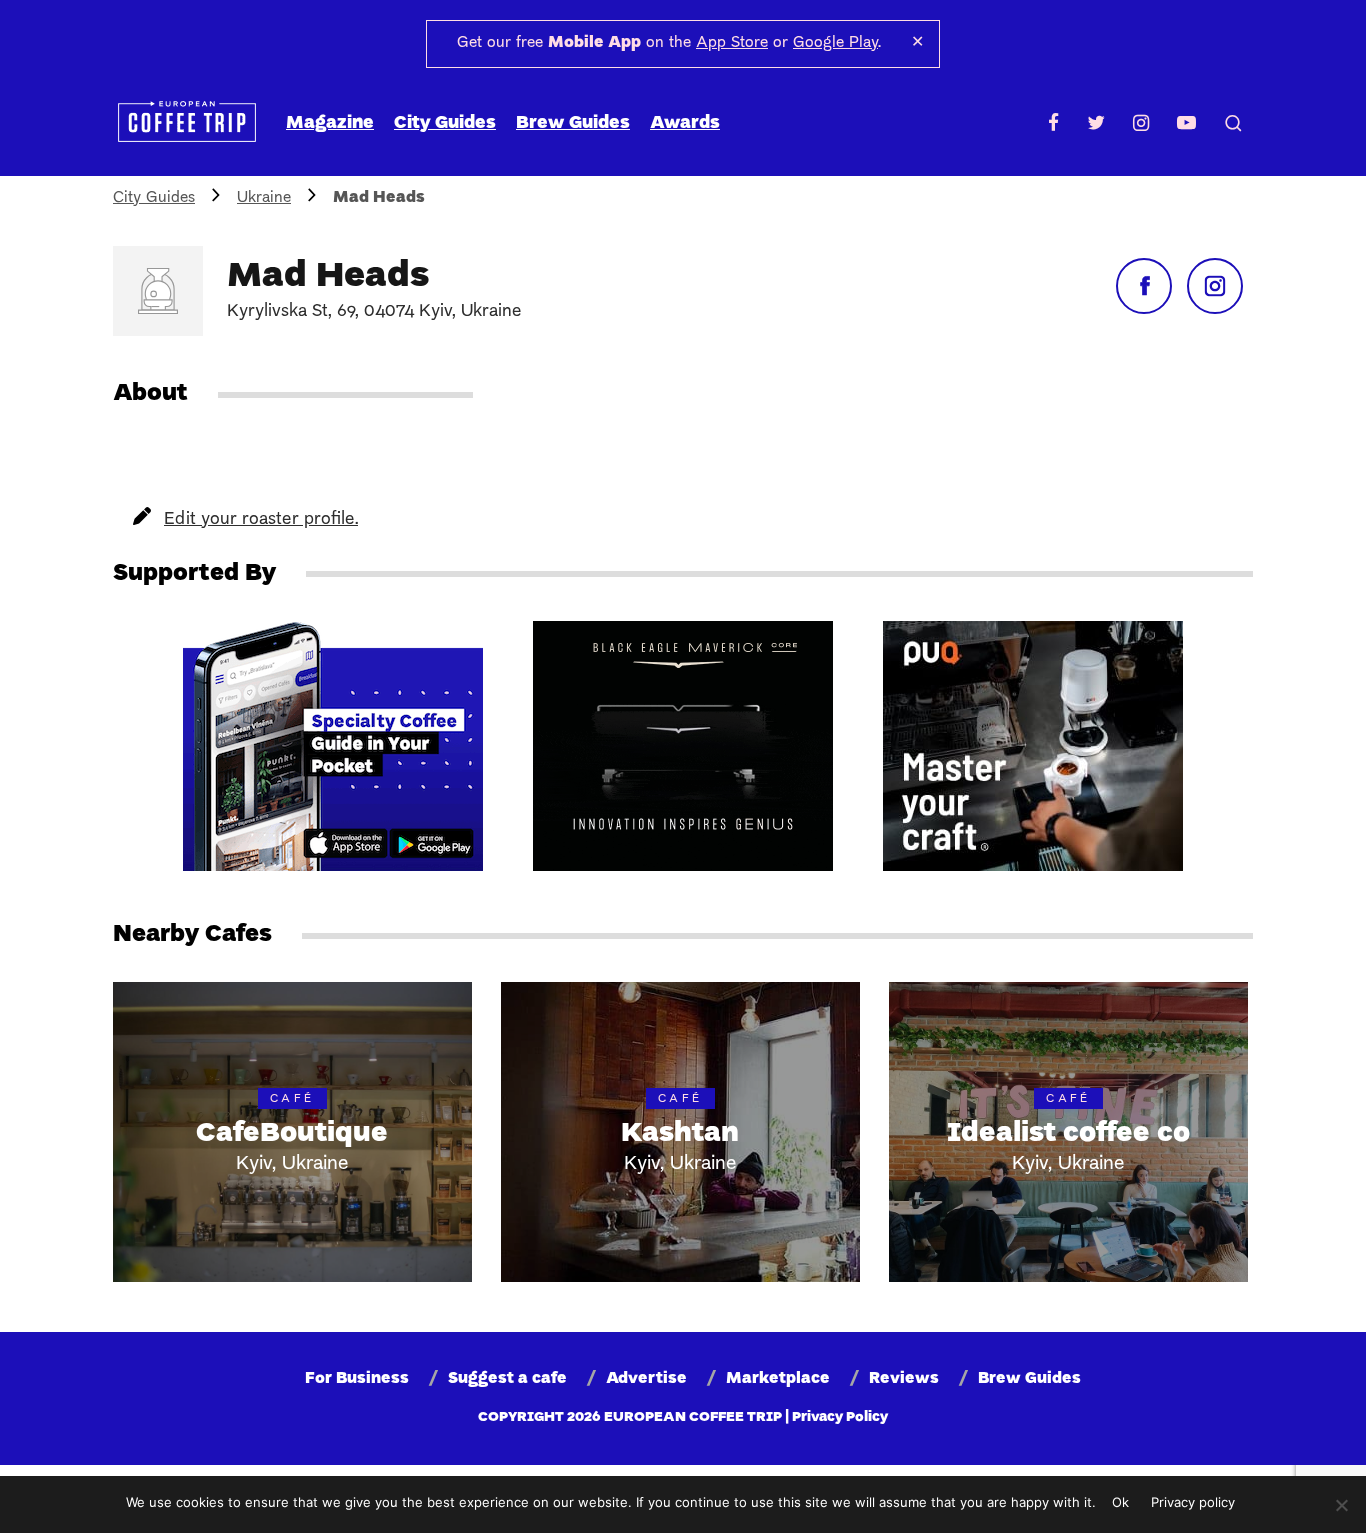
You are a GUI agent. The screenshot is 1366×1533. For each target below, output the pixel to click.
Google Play (835, 43)
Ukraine (264, 198)
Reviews (904, 1379)
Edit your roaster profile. (261, 519)
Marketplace (778, 1379)
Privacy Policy (840, 1417)
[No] (1341, 1505)
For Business (357, 1379)
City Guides (445, 123)
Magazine (330, 123)
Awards (685, 123)
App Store (732, 43)
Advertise (646, 1379)
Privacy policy (1193, 1502)
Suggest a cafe (507, 1379)
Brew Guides (573, 123)
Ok (1120, 1502)
